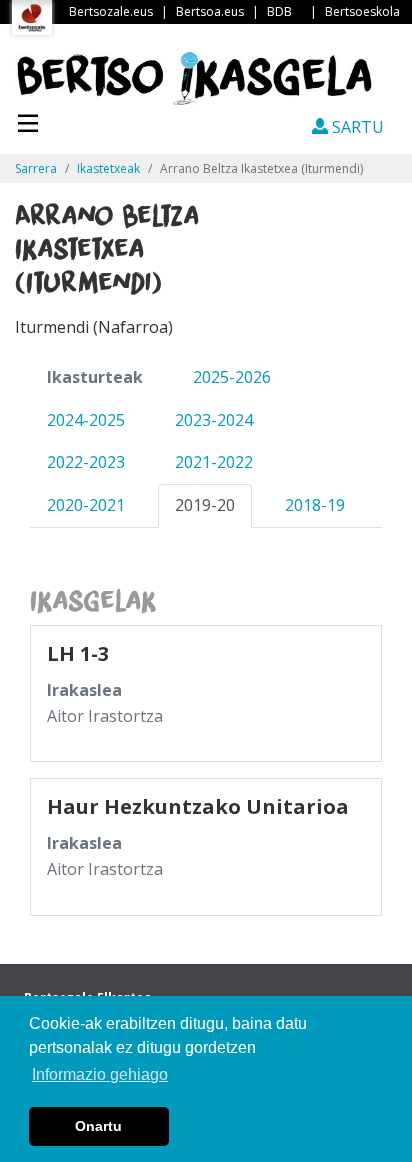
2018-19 (315, 505)
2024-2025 (86, 420)
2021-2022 (214, 462)
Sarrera (36, 168)
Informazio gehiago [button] (100, 1074)
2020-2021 (86, 505)
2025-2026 (232, 377)
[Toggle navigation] (28, 121)
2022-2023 (86, 462)
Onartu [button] (98, 1126)
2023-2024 (214, 420)
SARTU (356, 127)
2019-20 (205, 505)
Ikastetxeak (108, 168)
